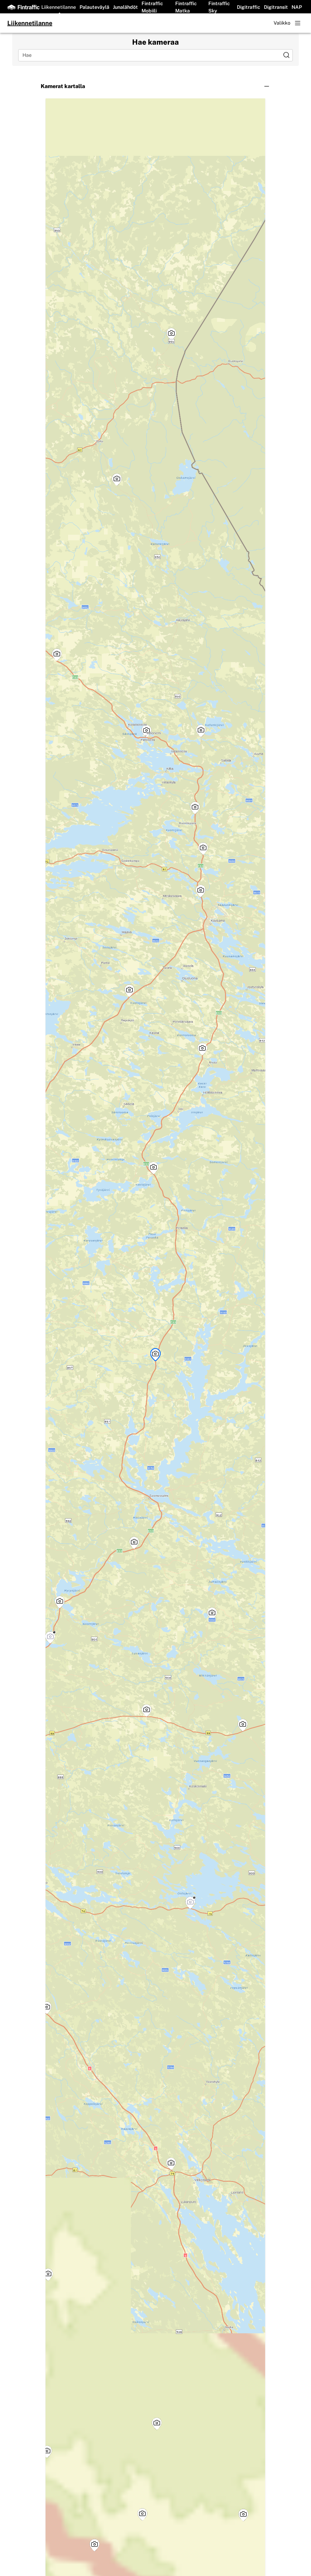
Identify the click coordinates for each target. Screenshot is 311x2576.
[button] (155, 86)
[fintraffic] (23, 7)
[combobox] (151, 55)
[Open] (286, 55)
